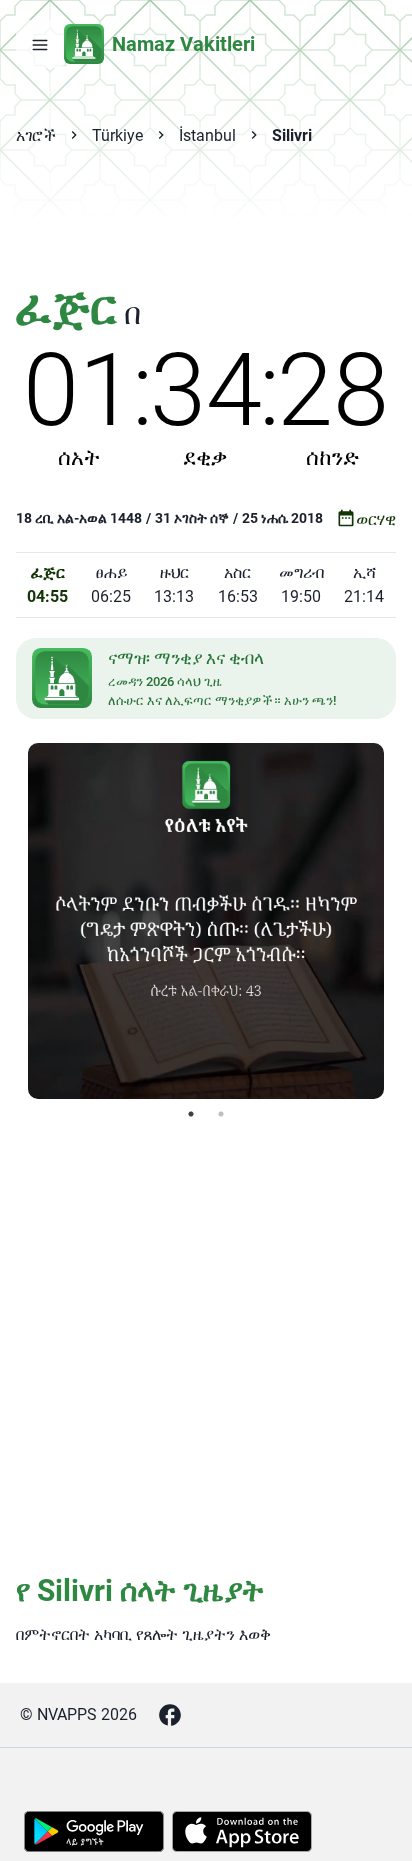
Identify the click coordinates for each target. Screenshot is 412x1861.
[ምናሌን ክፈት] (40, 44)
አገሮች (36, 135)
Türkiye (117, 135)
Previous (13, 921)
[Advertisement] (206, 226)
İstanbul (207, 135)
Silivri (292, 135)
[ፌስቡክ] (170, 1715)
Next (399, 921)
